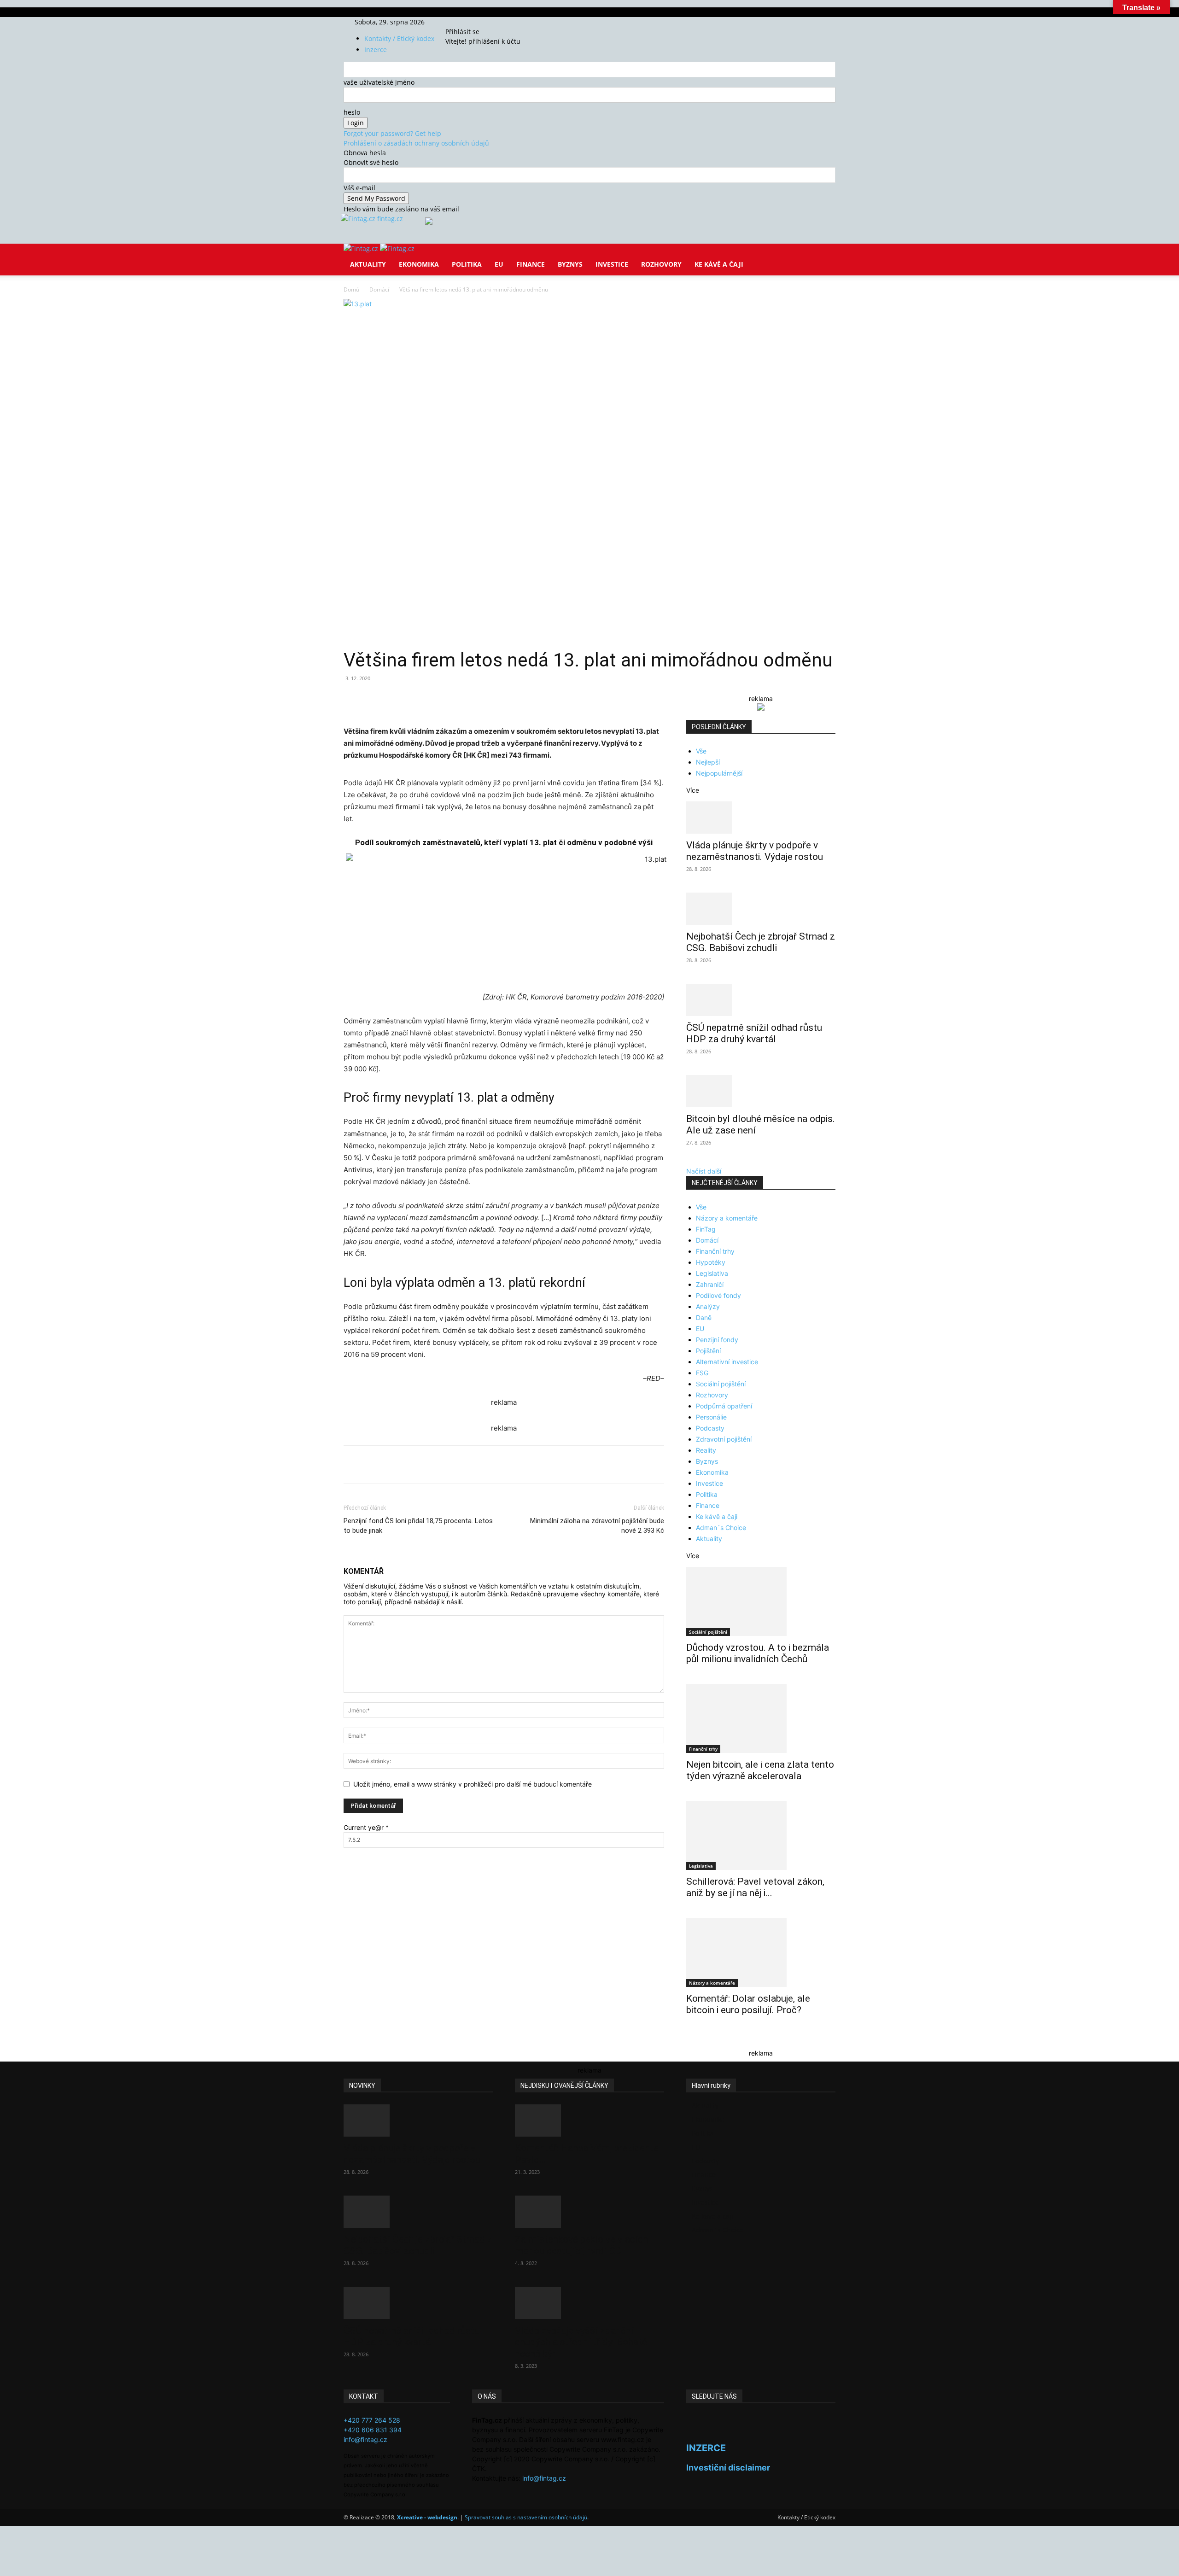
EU (499, 264)
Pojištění (708, 1351)
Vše (701, 751)
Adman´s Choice (721, 1527)
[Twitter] (473, 22)
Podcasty (710, 1428)
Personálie (711, 1417)
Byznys (570, 264)
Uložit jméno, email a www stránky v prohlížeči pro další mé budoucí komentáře (473, 1784)
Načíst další (704, 1171)
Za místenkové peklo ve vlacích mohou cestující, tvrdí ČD (581, 2245)
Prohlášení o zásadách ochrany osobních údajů (416, 143)
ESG (702, 1373)
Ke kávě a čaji (719, 264)
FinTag (706, 1229)
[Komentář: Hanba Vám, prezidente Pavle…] (589, 2120)
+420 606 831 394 (373, 2430)
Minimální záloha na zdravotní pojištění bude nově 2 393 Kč (597, 1526)
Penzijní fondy (717, 1340)
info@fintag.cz (365, 2439)
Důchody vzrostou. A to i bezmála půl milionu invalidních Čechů (758, 1653)
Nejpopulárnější (719, 773)
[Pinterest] (450, 699)
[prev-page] (689, 2040)
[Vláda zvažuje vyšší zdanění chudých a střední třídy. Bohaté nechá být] (589, 2303)
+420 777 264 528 (372, 2420)
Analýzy (708, 1306)
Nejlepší (708, 762)
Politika (467, 264)
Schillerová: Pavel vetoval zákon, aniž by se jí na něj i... (755, 1887)
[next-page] (694, 2040)
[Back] (489, 22)
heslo (352, 112)
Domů (351, 289)
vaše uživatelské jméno (379, 82)
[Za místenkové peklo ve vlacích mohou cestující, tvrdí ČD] (589, 2212)
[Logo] (362, 248)
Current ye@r (366, 1827)
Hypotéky (711, 1262)
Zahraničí (710, 1284)
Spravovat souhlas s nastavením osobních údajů (526, 2517)
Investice (612, 264)
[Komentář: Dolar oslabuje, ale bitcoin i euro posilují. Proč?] (761, 1952)
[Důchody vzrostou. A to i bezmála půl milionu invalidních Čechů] (761, 1601)
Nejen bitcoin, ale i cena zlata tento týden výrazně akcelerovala (760, 1770)
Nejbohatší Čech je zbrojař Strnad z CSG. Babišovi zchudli (761, 942)
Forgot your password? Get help (392, 133)
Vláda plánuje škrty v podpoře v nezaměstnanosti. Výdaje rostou (755, 851)
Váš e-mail (359, 188)
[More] (514, 699)
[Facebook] (460, 22)
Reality (706, 1450)
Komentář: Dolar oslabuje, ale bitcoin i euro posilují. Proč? (748, 2004)
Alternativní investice (727, 1362)
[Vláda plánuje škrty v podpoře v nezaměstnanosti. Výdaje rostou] (761, 818)
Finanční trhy (715, 1251)
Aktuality (368, 264)
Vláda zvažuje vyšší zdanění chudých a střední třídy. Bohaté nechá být (581, 2342)
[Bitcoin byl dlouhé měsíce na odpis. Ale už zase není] (761, 1091)
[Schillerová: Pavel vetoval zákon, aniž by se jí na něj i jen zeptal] (761, 1835)
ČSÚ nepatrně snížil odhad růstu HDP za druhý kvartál (754, 1033)
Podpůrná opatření (724, 1406)
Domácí (379, 289)
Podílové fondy (718, 1295)
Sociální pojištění (721, 1384)
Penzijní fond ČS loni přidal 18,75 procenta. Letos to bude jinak (418, 1526)
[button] (824, 257)
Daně (704, 1317)
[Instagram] (467, 22)
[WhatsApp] (472, 699)
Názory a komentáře (727, 1218)
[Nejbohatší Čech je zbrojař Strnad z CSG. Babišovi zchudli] (761, 909)
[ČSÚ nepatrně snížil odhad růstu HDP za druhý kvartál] (761, 1000)
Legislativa (712, 1273)
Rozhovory (661, 264)
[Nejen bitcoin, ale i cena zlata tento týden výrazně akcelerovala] (761, 1718)
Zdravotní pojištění (724, 1439)
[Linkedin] (493, 699)
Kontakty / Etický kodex (399, 38)
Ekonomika (419, 264)
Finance (531, 264)
